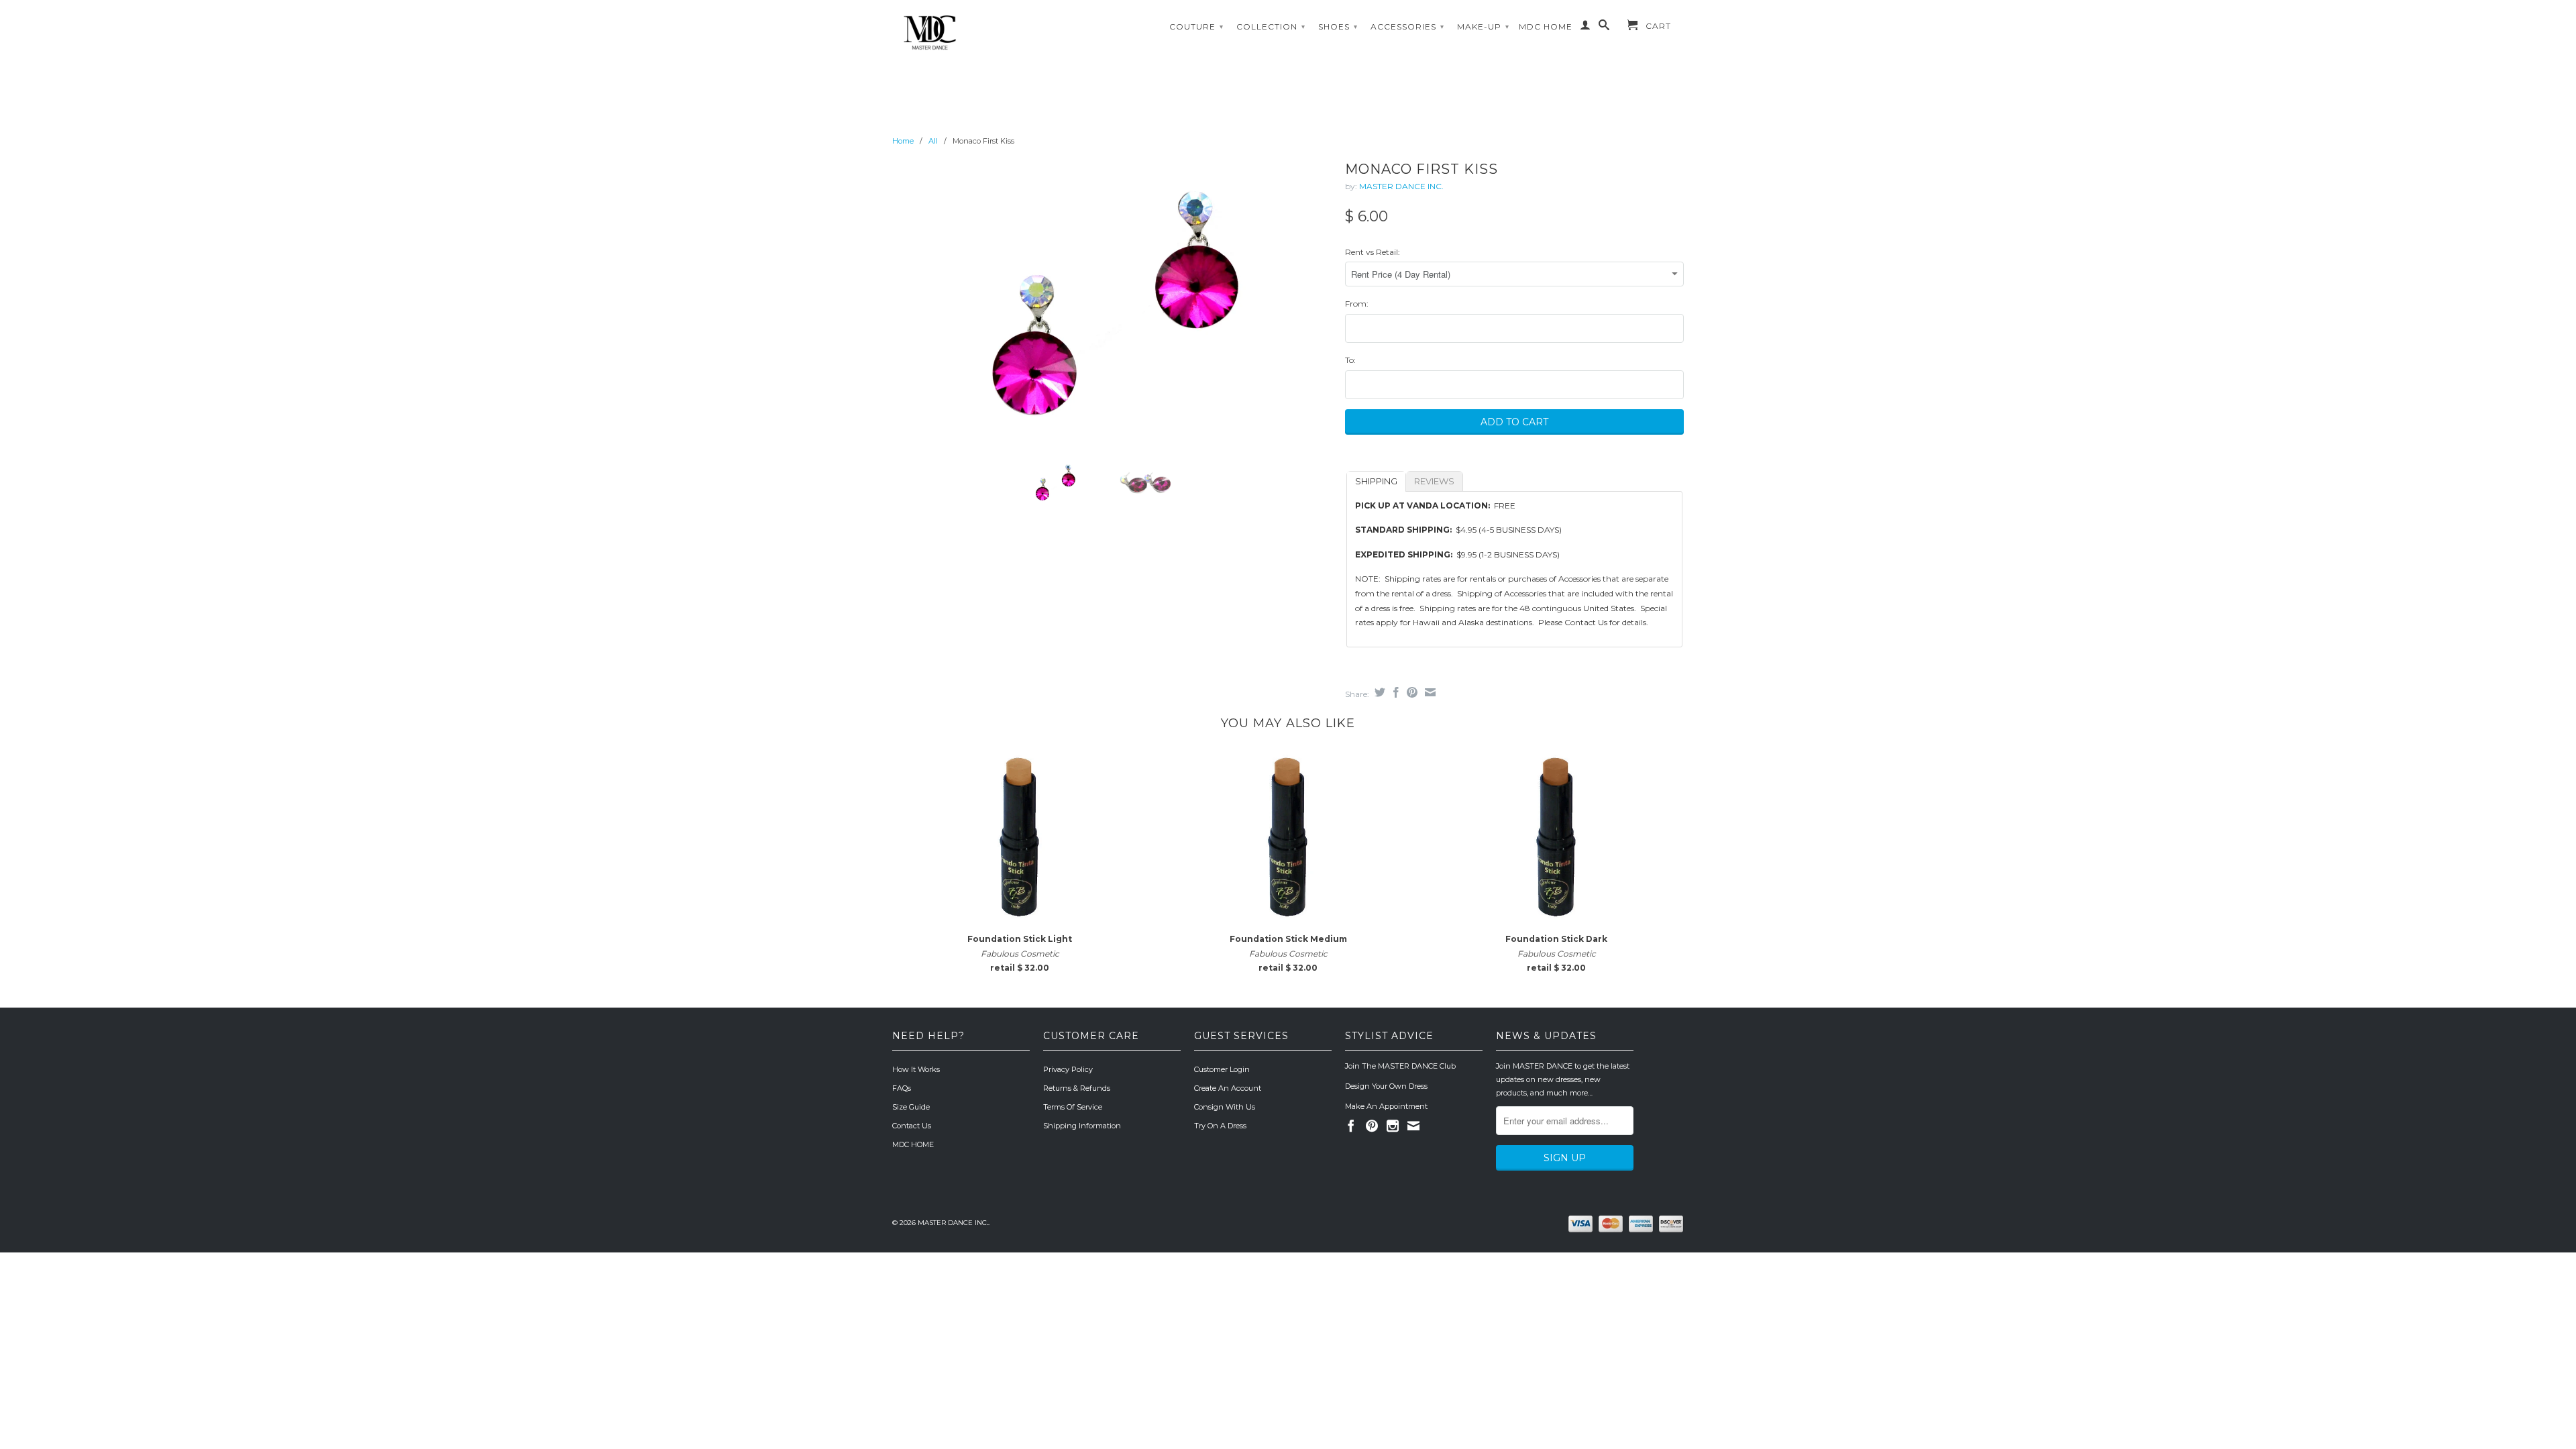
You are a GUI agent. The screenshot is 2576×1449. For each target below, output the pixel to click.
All (933, 141)
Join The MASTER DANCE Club (1400, 1066)
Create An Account (1228, 1088)
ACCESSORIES (1407, 26)
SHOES (1338, 26)
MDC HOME (1546, 26)
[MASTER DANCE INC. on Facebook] (1351, 1126)
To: (1350, 360)
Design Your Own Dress (1386, 1086)
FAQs (902, 1088)
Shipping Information (1082, 1126)
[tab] (1376, 481)
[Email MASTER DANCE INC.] (1413, 1126)
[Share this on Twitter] (1378, 692)
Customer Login (1222, 1069)
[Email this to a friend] (1429, 692)
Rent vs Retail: (1373, 252)
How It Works (916, 1069)
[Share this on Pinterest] (1410, 692)
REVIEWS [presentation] (1434, 481)
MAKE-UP (1483, 26)
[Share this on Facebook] (1394, 692)
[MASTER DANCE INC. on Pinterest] (1372, 1126)
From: (1357, 304)
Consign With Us (1225, 1107)
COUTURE (1196, 26)
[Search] (1604, 28)
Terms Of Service (1073, 1107)
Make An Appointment (1386, 1106)
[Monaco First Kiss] (1112, 303)
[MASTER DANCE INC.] (986, 33)
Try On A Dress (1220, 1126)
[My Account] (1586, 28)
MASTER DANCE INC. (1401, 186)
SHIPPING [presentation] (1376, 481)
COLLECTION (1271, 26)
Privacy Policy (1068, 1069)
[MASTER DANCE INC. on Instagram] (1393, 1126)
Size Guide (911, 1107)
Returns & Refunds (1077, 1088)
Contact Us (912, 1126)
